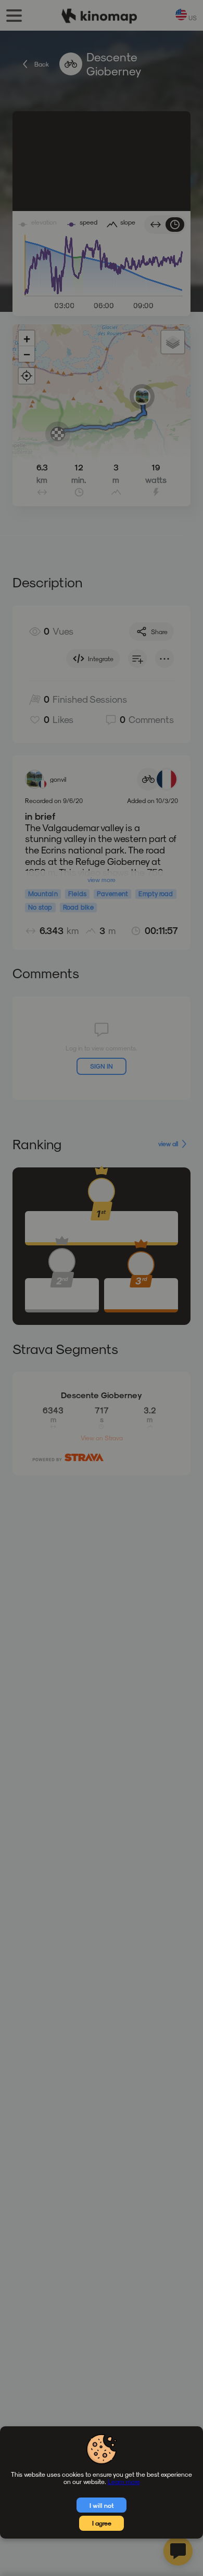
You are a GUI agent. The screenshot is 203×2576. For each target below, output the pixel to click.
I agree (102, 2523)
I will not (102, 2505)
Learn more (124, 2481)
